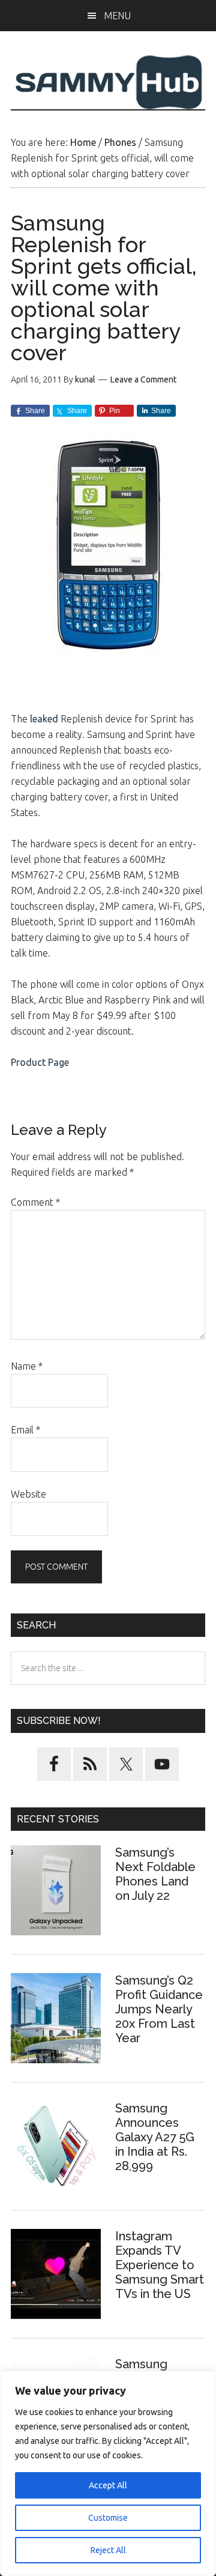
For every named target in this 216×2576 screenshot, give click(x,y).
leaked (44, 719)
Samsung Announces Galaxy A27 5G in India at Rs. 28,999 (155, 2137)
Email (25, 1430)
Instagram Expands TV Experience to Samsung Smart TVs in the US (160, 2265)
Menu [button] (117, 16)
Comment (35, 1202)
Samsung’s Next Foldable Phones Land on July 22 (155, 1874)
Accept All (108, 2485)
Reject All (108, 2550)
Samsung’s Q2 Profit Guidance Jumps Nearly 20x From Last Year (159, 2009)
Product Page (40, 1062)
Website (28, 1494)
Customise (108, 2518)
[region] (108, 2473)
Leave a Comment (143, 379)
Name (27, 1366)
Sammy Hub (108, 82)
